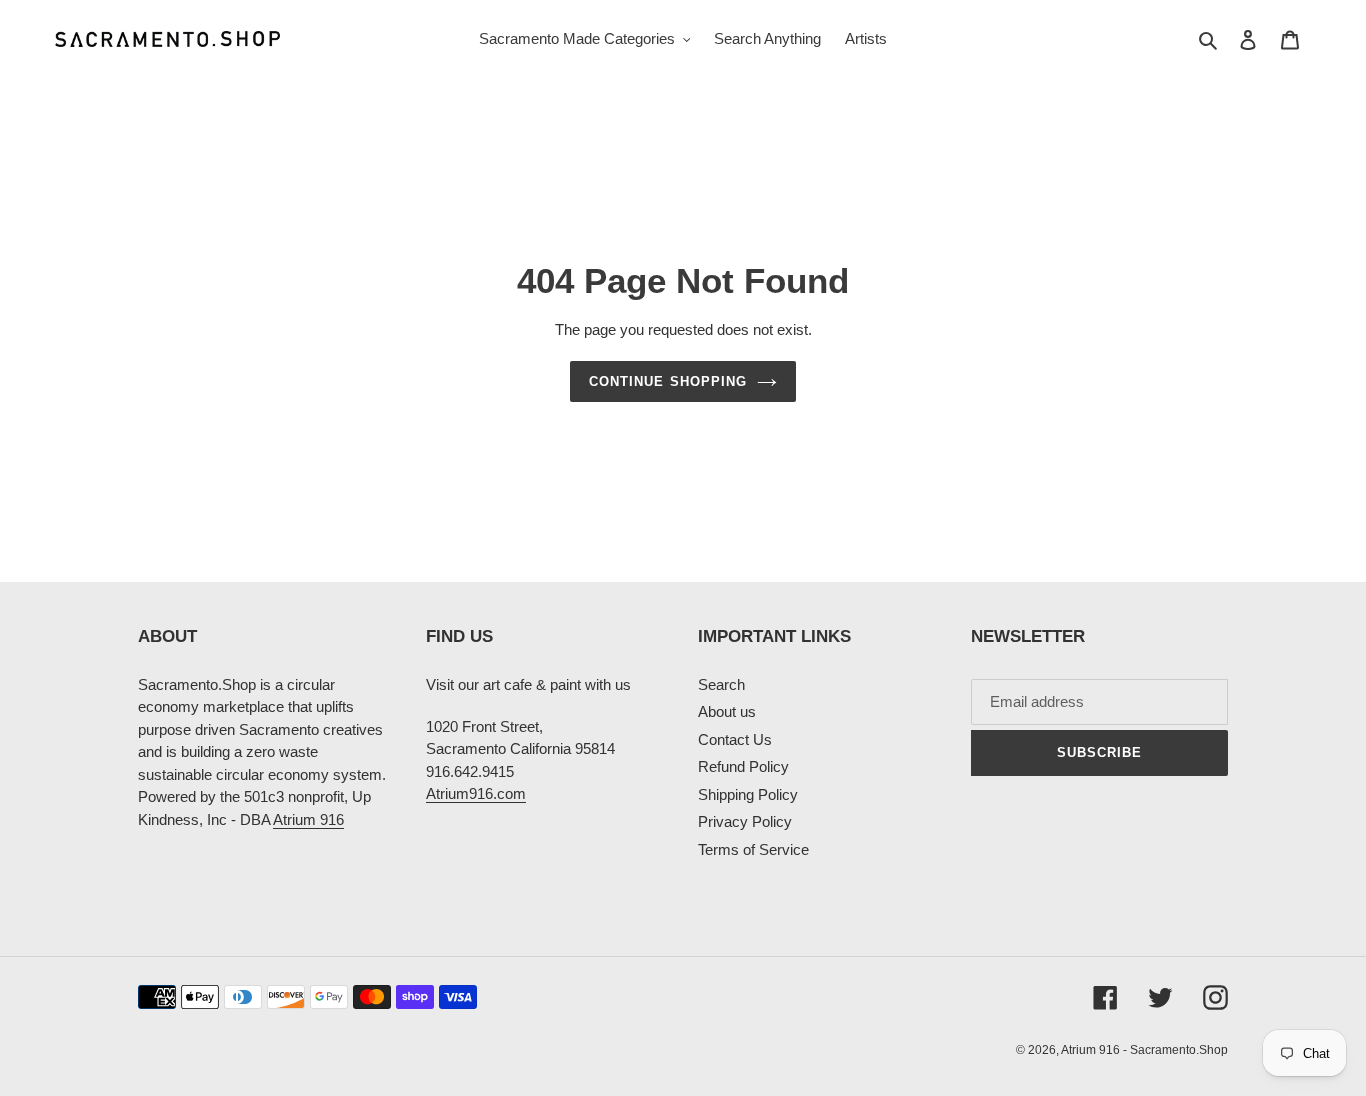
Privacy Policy (745, 821)
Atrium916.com (476, 793)
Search (721, 684)
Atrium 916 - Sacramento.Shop (1144, 1050)
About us (727, 711)
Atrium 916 (308, 819)
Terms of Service (753, 849)
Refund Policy (743, 766)
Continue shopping (668, 381)
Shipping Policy (748, 794)
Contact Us (735, 739)
